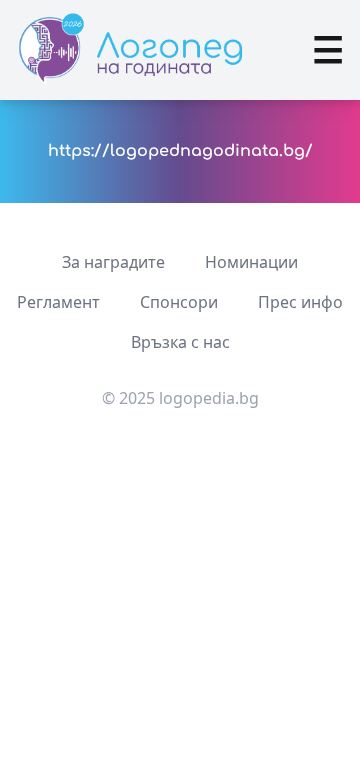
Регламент (58, 302)
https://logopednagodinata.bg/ (180, 151)
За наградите (113, 262)
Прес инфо (300, 302)
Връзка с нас (180, 342)
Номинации (251, 262)
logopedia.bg (209, 398)
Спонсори (179, 302)
